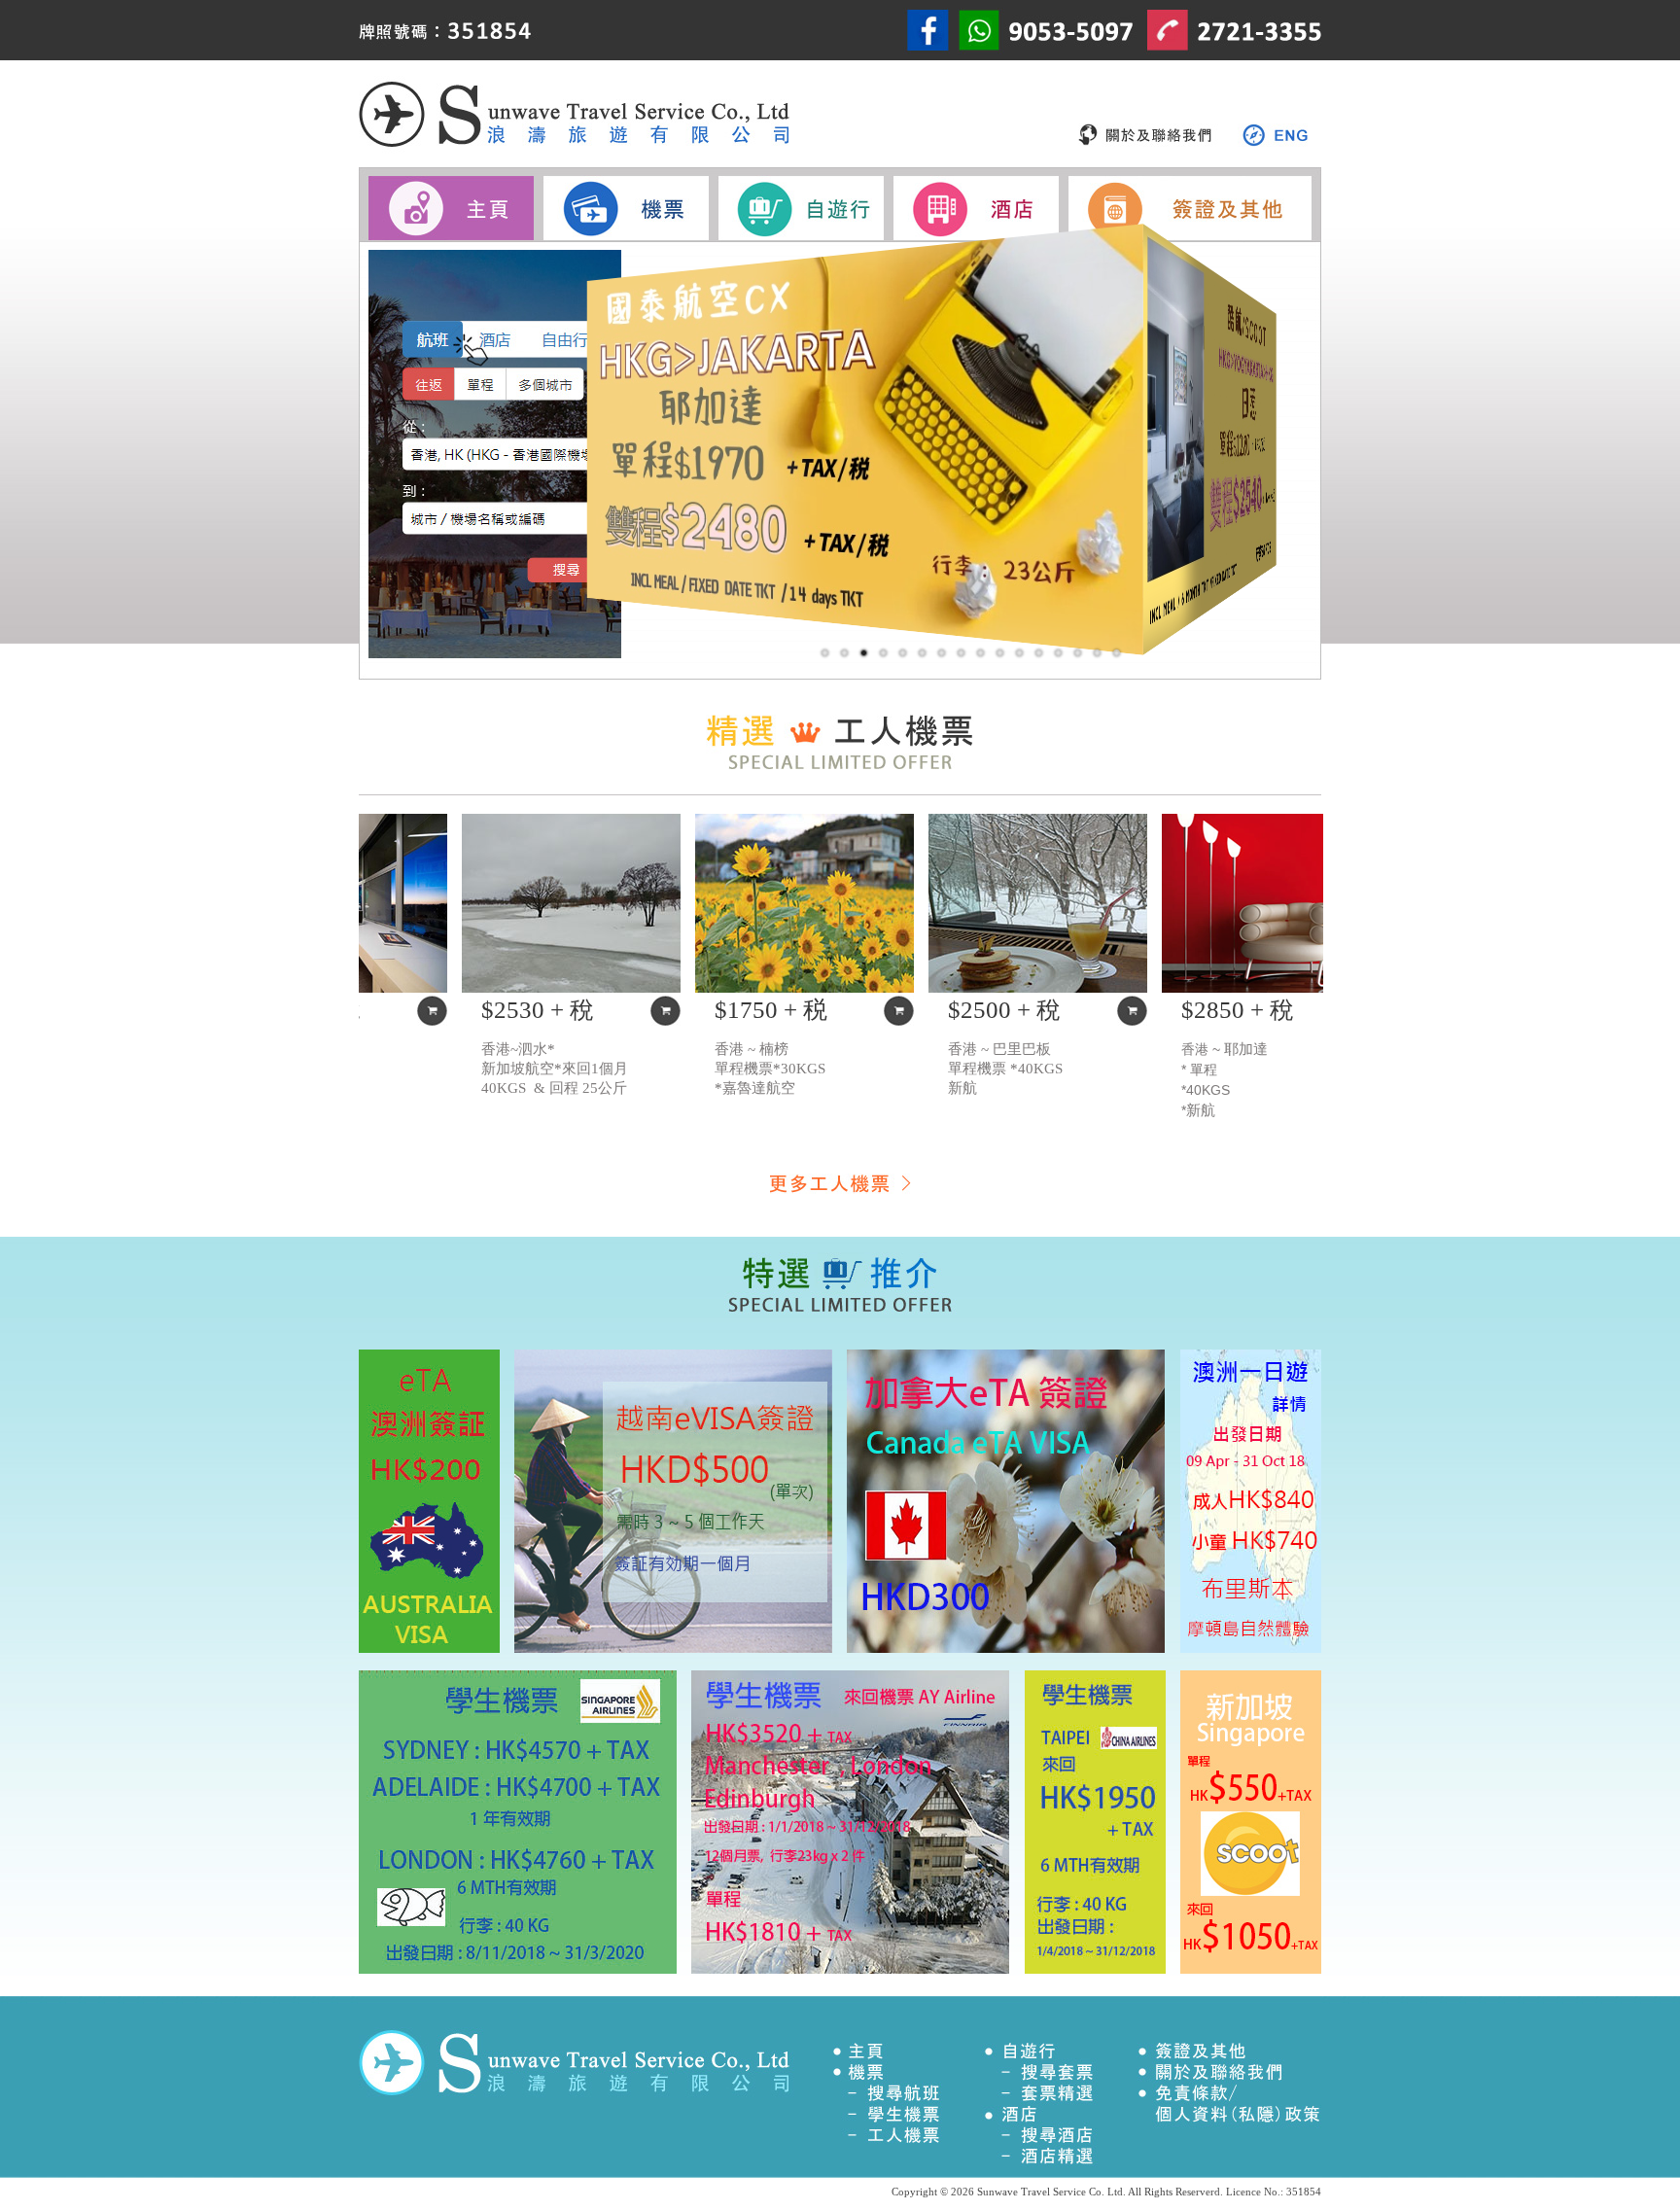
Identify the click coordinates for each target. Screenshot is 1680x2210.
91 (825, 653)
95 (1117, 653)
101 (962, 653)
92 (903, 653)
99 (923, 653)
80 (1059, 653)
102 (1098, 653)
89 (1000, 653)
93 (1078, 653)
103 (884, 653)
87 (1020, 653)
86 (1039, 653)
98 (864, 653)
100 (942, 653)
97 (845, 653)
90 (981, 653)
